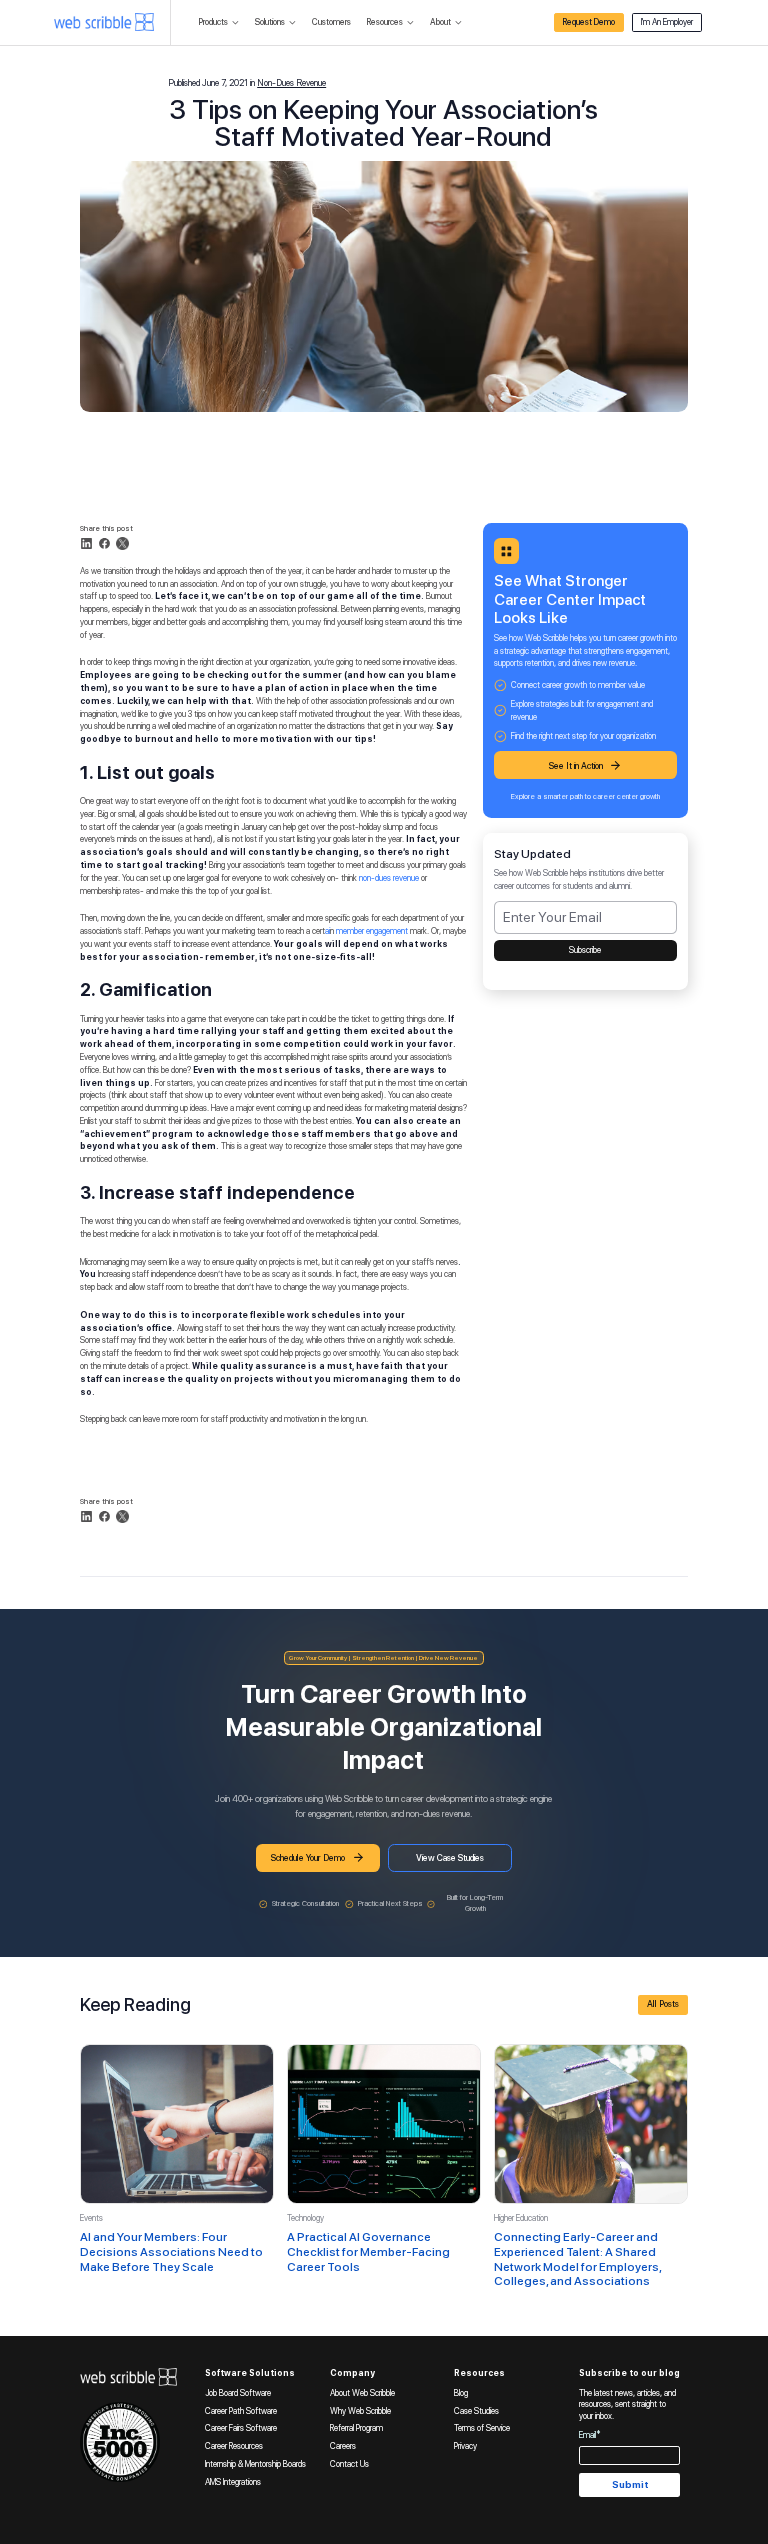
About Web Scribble (362, 2393)
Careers (343, 2446)
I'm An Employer (667, 22)
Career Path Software (241, 2411)
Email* (590, 2435)
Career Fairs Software (241, 2428)
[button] (219, 23)
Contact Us (349, 2464)
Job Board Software (238, 2393)
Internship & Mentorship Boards (255, 2464)
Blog (461, 2393)
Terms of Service (482, 2428)
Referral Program (356, 2428)
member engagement (372, 931)
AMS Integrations (233, 2482)
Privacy (465, 2446)
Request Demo (589, 22)
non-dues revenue (389, 878)
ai (327, 931)
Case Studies (476, 2411)
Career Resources (234, 2446)
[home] (104, 22)
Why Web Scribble (360, 2411)
